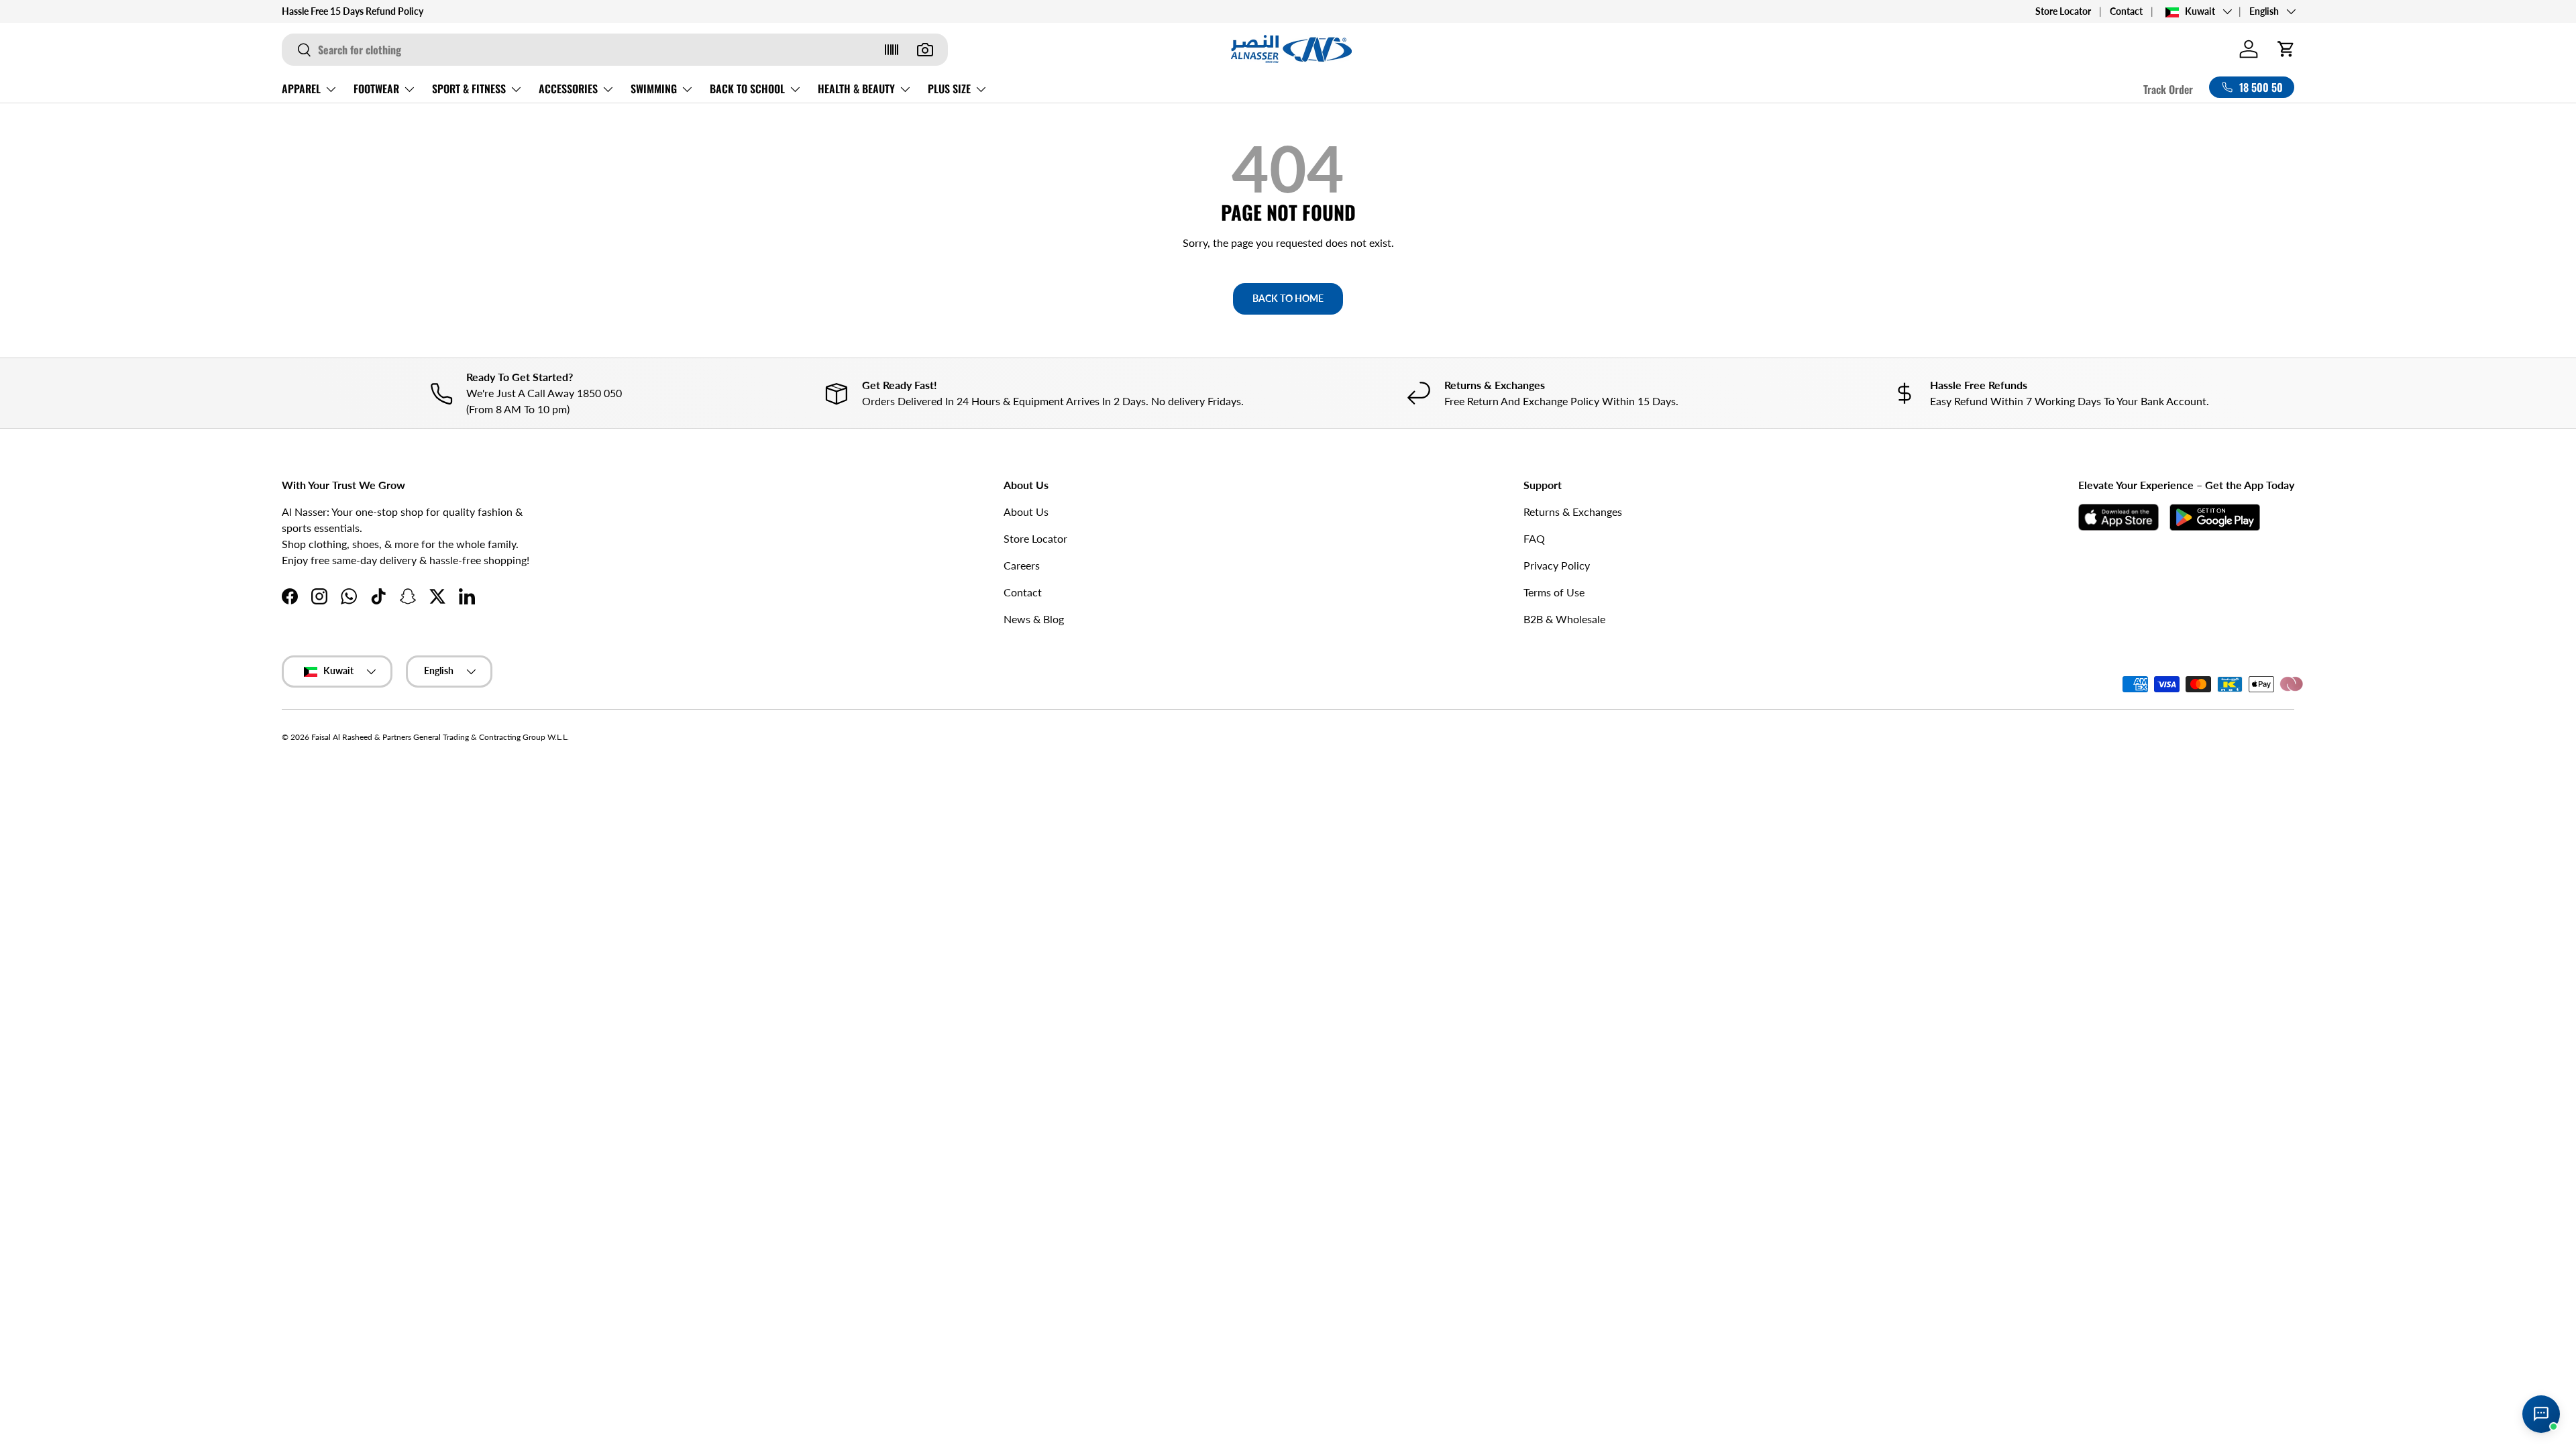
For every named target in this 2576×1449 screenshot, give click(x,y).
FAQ (1534, 538)
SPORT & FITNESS (469, 89)
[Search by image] (925, 50)
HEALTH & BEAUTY (856, 89)
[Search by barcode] (892, 50)
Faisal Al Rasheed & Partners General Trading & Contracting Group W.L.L (439, 737)
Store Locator (2063, 11)
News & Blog (1034, 619)
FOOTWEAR (376, 89)
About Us (1026, 512)
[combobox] (615, 50)
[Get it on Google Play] (2215, 517)
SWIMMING (654, 89)
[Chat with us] (2541, 1414)
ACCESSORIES (568, 89)
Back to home (1288, 298)
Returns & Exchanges (1573, 512)
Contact (2126, 11)
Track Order (2168, 89)
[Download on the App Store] (2118, 517)
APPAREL (301, 89)
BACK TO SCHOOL (747, 89)
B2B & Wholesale (1564, 619)
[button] (2286, 49)
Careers (1022, 565)
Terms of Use (1554, 592)
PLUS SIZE (949, 89)
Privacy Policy (1557, 565)
